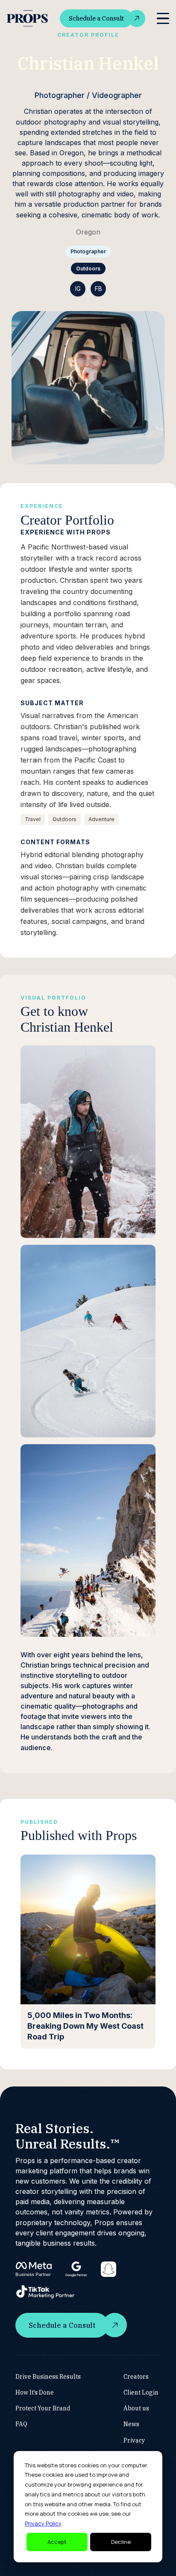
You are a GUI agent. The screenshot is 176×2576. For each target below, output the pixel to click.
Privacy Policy (43, 2523)
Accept (57, 2542)
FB (98, 289)
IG (78, 289)
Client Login (141, 2392)
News (131, 2424)
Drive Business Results (48, 2377)
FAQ (21, 2424)
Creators (136, 2377)
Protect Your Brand (43, 2408)
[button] (163, 19)
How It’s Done (35, 2392)
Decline (121, 2542)
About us (136, 2408)
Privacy (134, 2440)
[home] (27, 19)
